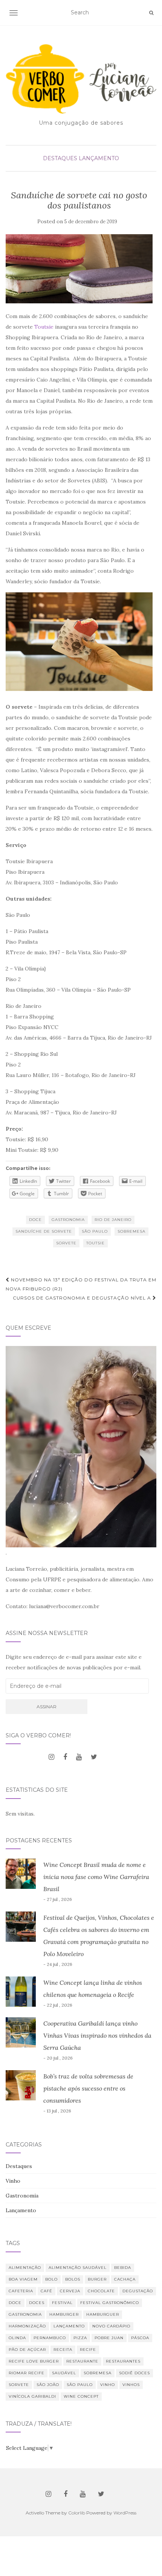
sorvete (66, 1243)
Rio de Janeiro (113, 1220)
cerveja (70, 2291)
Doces (37, 2303)
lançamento (69, 2326)
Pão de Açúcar (27, 2350)
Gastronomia (68, 1220)
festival (62, 2303)
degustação (138, 2291)
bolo (51, 2279)
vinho (108, 2385)
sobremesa (131, 1231)
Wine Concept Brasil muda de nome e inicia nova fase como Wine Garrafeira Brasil (96, 1877)
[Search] (151, 13)
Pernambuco (50, 2338)
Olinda (17, 2338)
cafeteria (21, 2291)
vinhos (131, 2385)
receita (63, 2350)
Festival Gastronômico (110, 2303)
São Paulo (95, 1231)
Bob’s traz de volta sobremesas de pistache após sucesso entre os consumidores (88, 2088)
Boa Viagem (23, 2279)
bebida (123, 2268)
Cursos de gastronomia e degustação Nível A (83, 1298)
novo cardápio (111, 2326)
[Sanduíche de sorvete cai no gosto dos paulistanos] (79, 269)
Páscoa (140, 2338)
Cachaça (125, 2279)
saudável (64, 2373)
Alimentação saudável (78, 2268)
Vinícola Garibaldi (32, 2396)
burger (97, 2279)
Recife (88, 2350)
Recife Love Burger (34, 2361)
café (47, 2291)
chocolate (101, 2291)
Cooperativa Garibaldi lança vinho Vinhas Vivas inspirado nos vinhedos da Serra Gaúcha (97, 2035)
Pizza (80, 2338)
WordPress (125, 2513)
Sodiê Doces (134, 2373)
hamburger (64, 2314)
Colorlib (77, 2513)
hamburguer (103, 2314)
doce (35, 1220)
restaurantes (123, 2361)
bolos (73, 2279)
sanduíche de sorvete (44, 1231)
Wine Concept (81, 2396)
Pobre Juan (109, 2338)
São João (48, 2385)
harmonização (27, 2326)
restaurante (82, 2361)
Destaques (60, 158)
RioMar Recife (27, 2373)
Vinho (13, 2181)
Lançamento (99, 158)
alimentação (25, 2268)
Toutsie (44, 327)
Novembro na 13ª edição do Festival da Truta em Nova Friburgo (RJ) (81, 1284)
